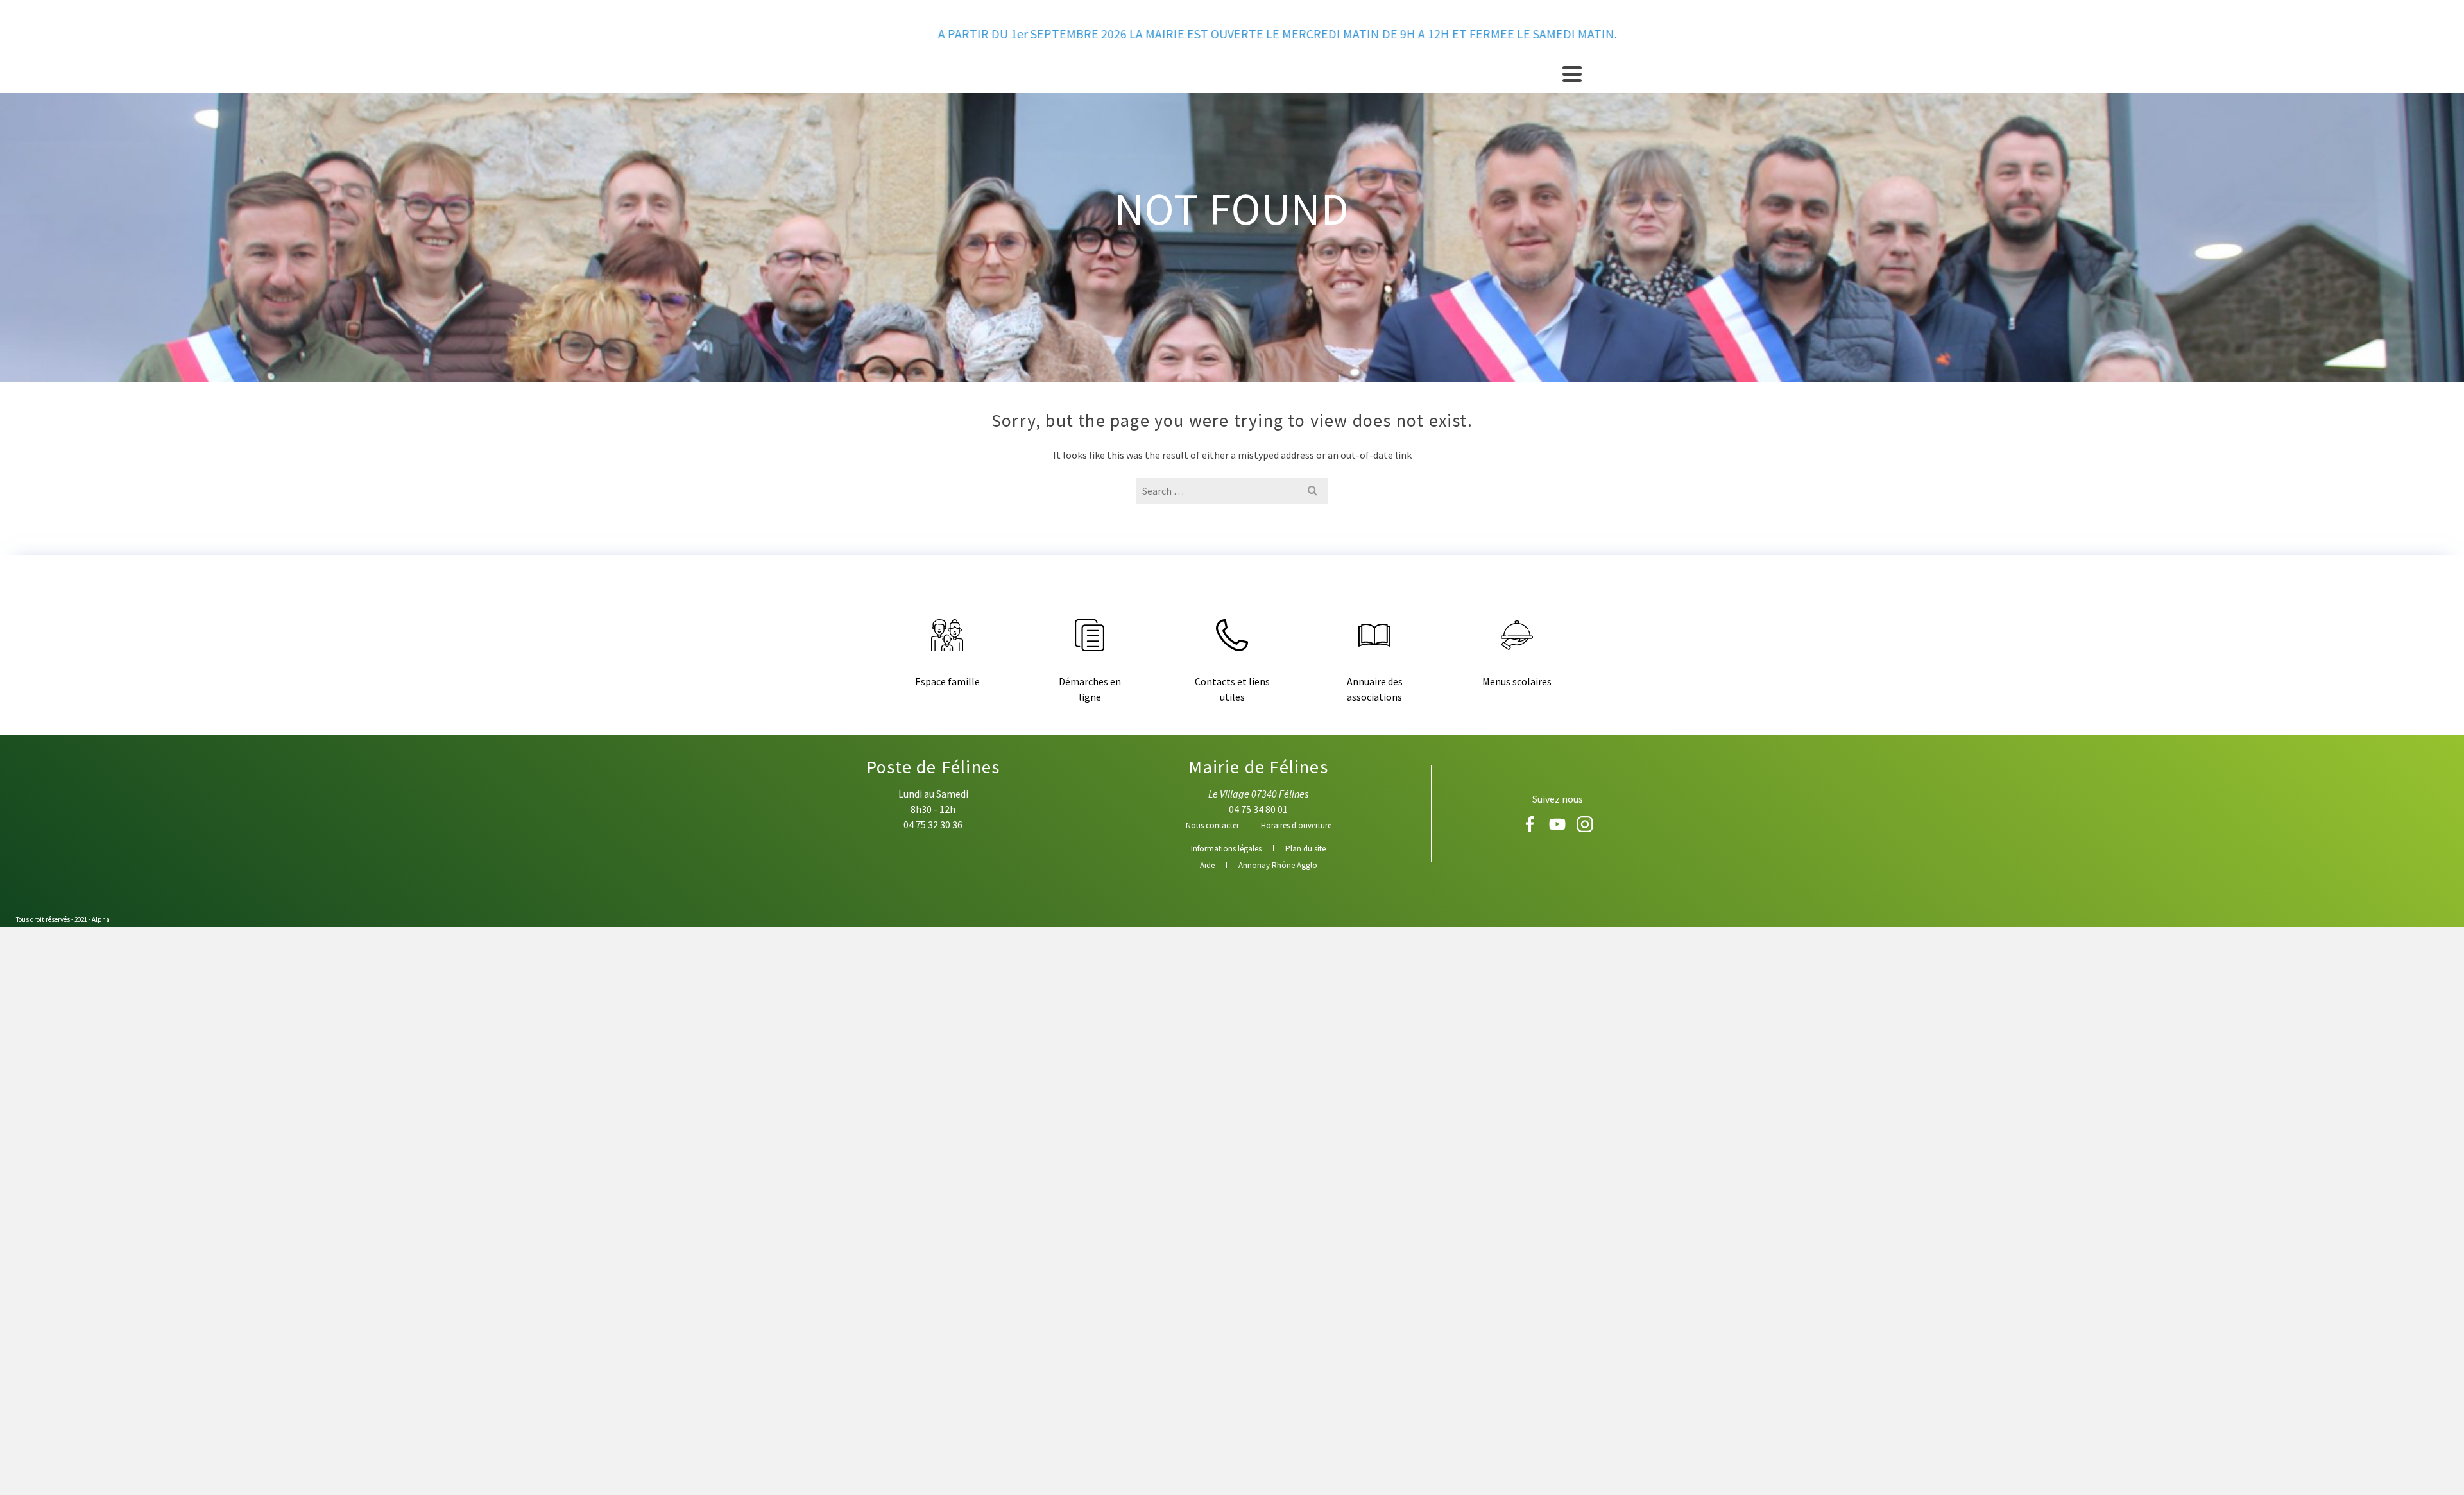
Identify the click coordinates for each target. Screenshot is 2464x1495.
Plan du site (1305, 849)
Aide (1207, 865)
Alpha (101, 919)
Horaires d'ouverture (1296, 825)
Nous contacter (1212, 825)
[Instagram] (1585, 828)
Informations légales (1226, 849)
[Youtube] (1558, 828)
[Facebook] (1531, 828)
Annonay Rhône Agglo (1278, 865)
